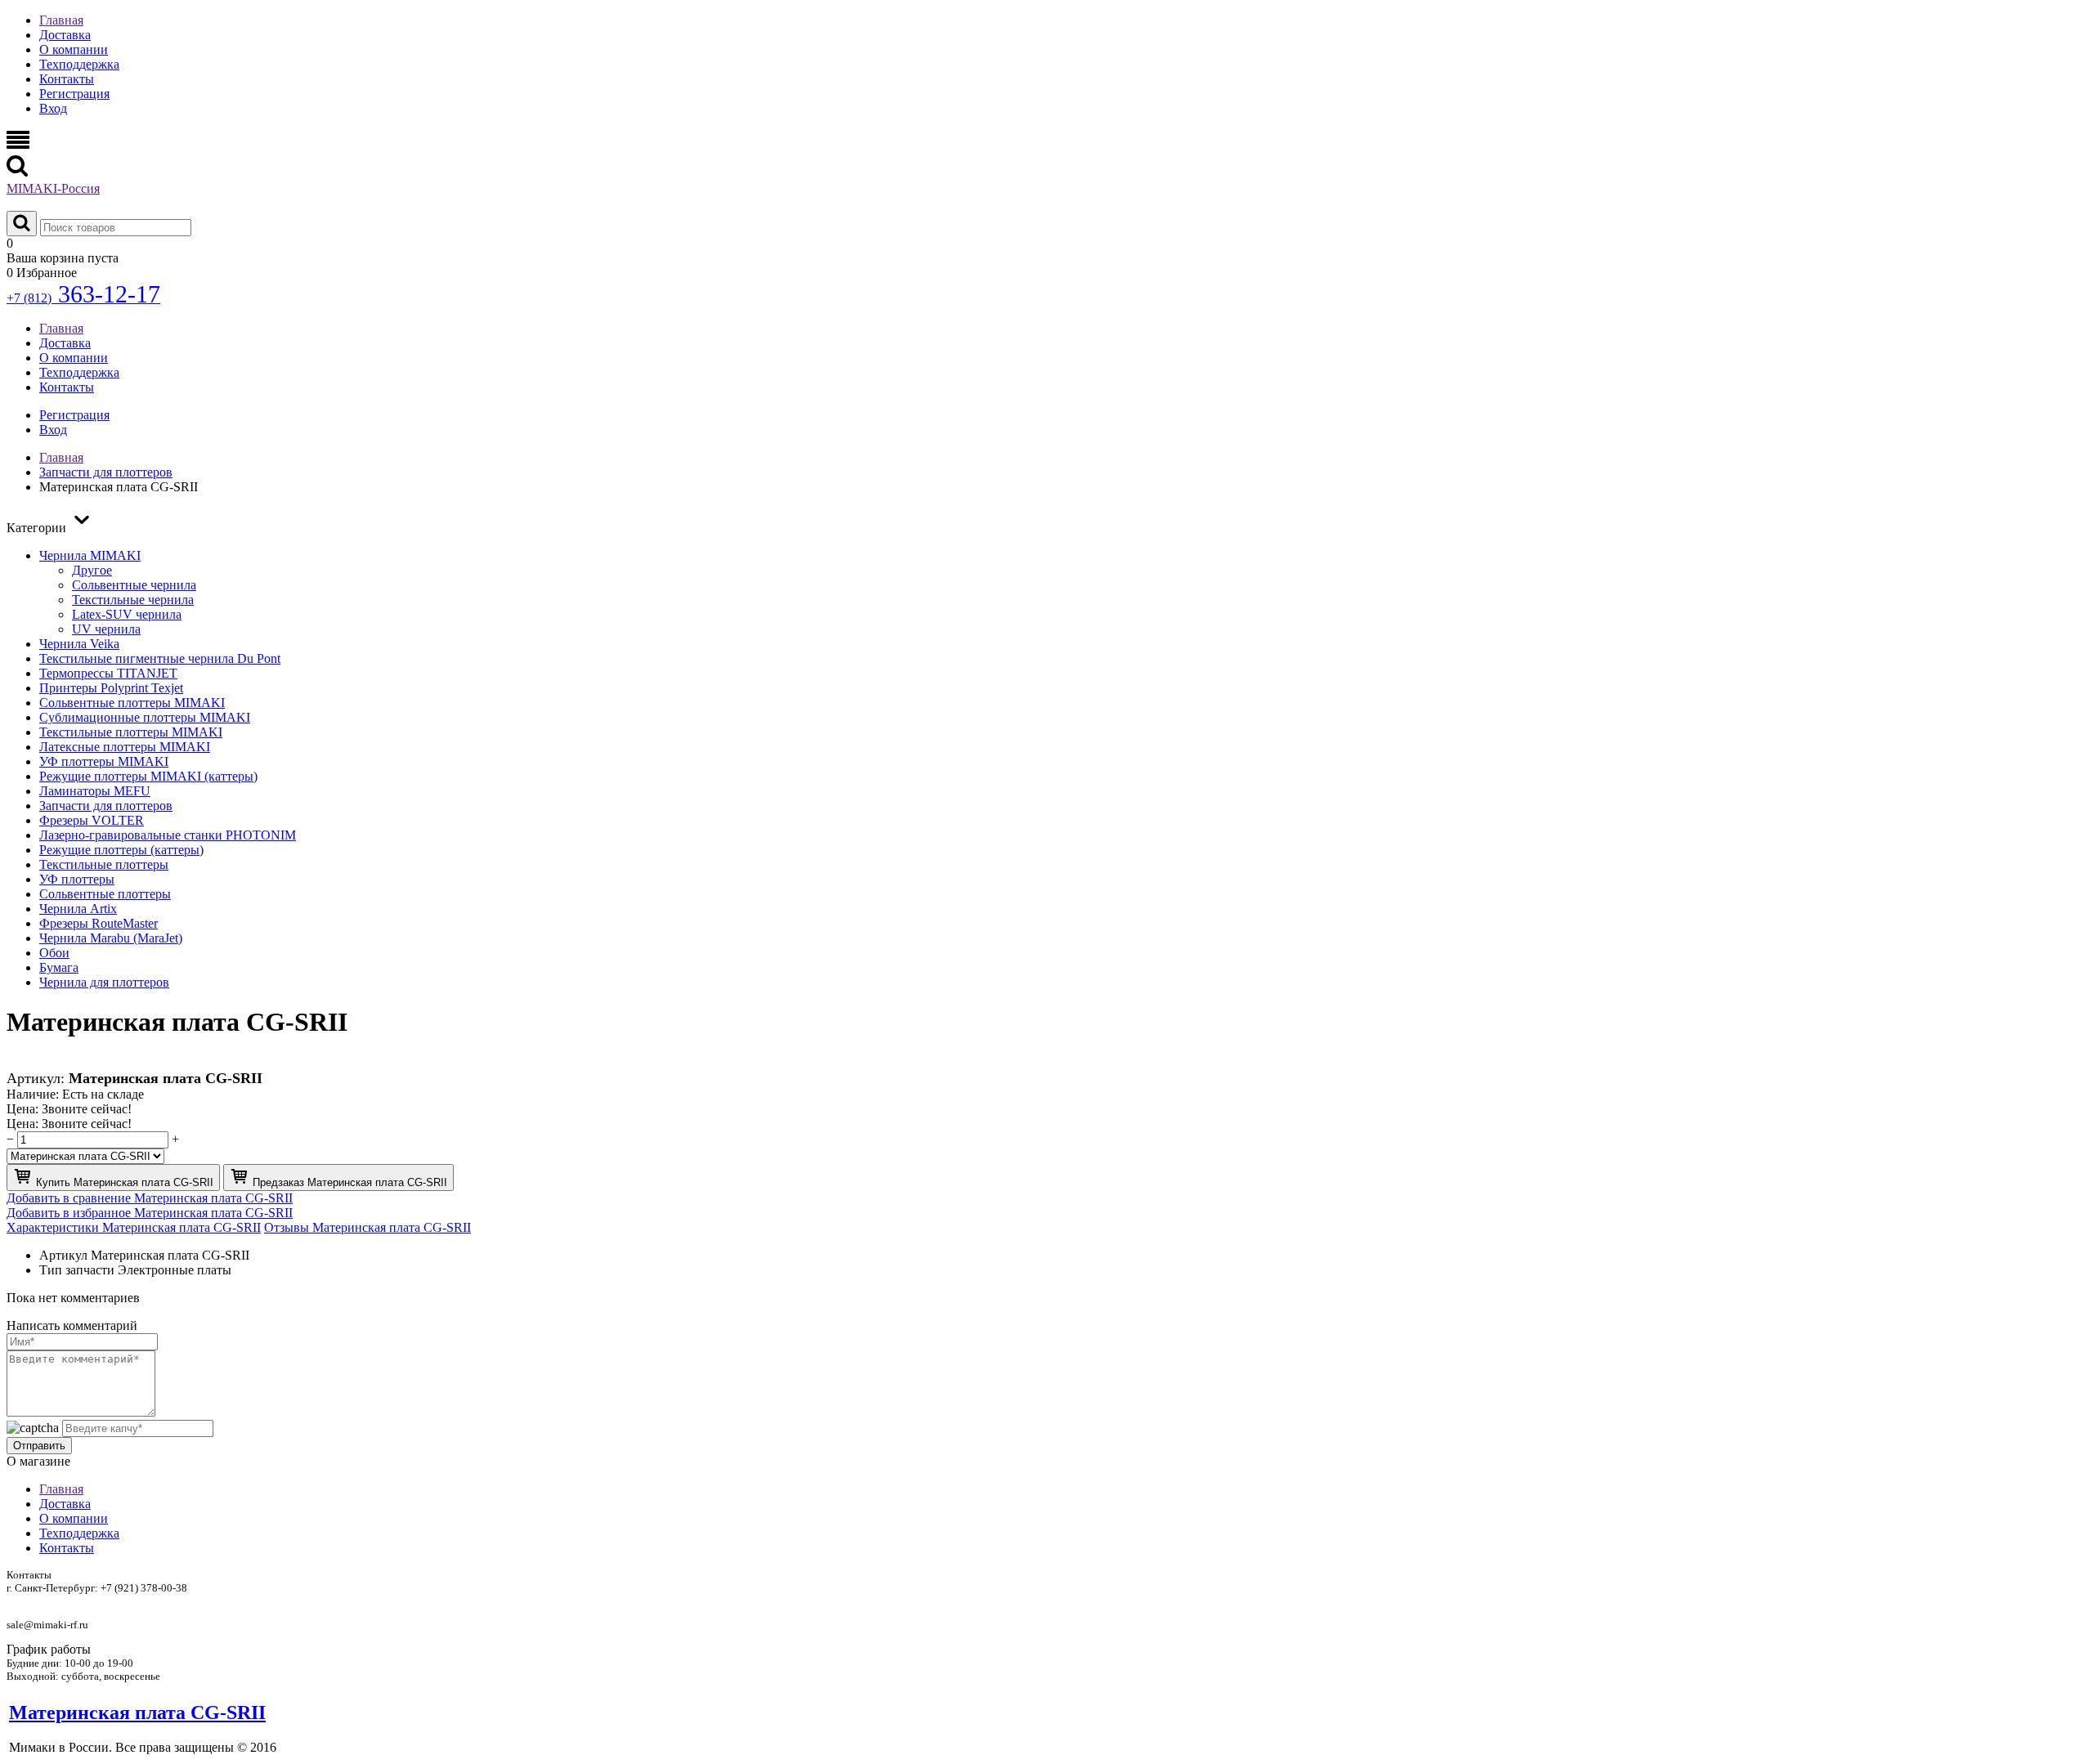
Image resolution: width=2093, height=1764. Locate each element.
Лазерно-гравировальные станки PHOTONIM (168, 835)
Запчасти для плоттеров (106, 806)
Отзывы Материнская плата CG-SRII (368, 1227)
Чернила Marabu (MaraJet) (111, 938)
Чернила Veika (79, 644)
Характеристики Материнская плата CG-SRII (134, 1227)
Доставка (65, 35)
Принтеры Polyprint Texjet (111, 688)
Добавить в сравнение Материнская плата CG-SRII (150, 1198)
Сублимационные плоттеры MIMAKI (145, 717)
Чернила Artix (78, 909)
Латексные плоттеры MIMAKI (125, 747)
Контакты (67, 79)
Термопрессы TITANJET (108, 673)
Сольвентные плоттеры (105, 894)
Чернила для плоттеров (104, 982)
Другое (92, 570)
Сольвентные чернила (134, 585)
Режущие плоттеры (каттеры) (121, 850)
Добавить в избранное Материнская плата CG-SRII (150, 1213)
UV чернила (106, 629)
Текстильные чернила (133, 600)
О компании (74, 49)
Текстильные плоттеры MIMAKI (131, 732)
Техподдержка (79, 64)
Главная (61, 20)
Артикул (63, 1255)
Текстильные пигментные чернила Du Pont (160, 658)
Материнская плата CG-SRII (137, 1713)
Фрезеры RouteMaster (99, 923)
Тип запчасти (77, 1270)
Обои (54, 953)
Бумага (59, 967)
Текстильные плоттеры (104, 864)
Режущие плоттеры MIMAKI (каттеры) (148, 776)
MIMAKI (53, 188)
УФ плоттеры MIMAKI (104, 761)
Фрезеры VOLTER (92, 820)
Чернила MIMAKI (90, 555)
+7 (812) (83, 298)
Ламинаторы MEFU (95, 791)
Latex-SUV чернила (127, 614)
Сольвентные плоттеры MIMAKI (132, 703)
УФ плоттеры (77, 879)
